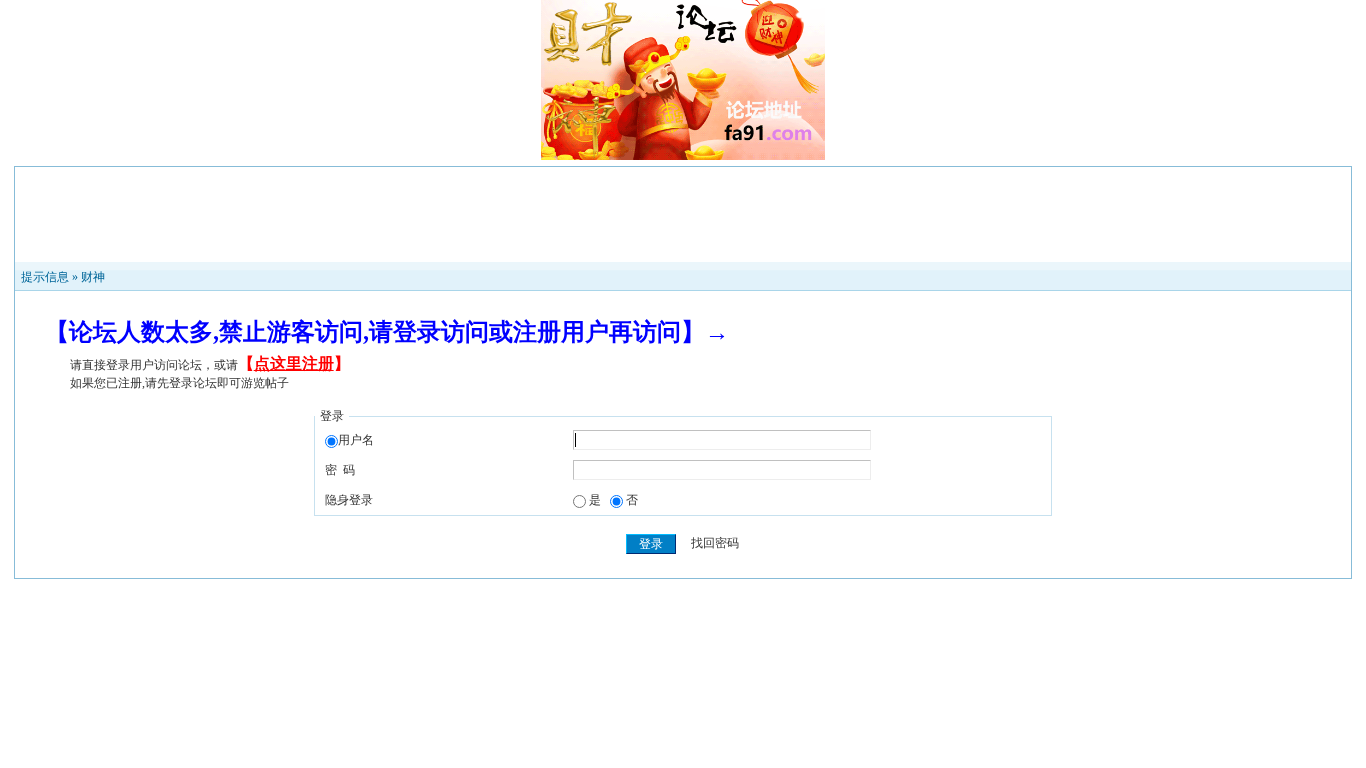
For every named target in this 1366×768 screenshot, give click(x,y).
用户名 (356, 440)
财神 (93, 277)
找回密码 (715, 544)
